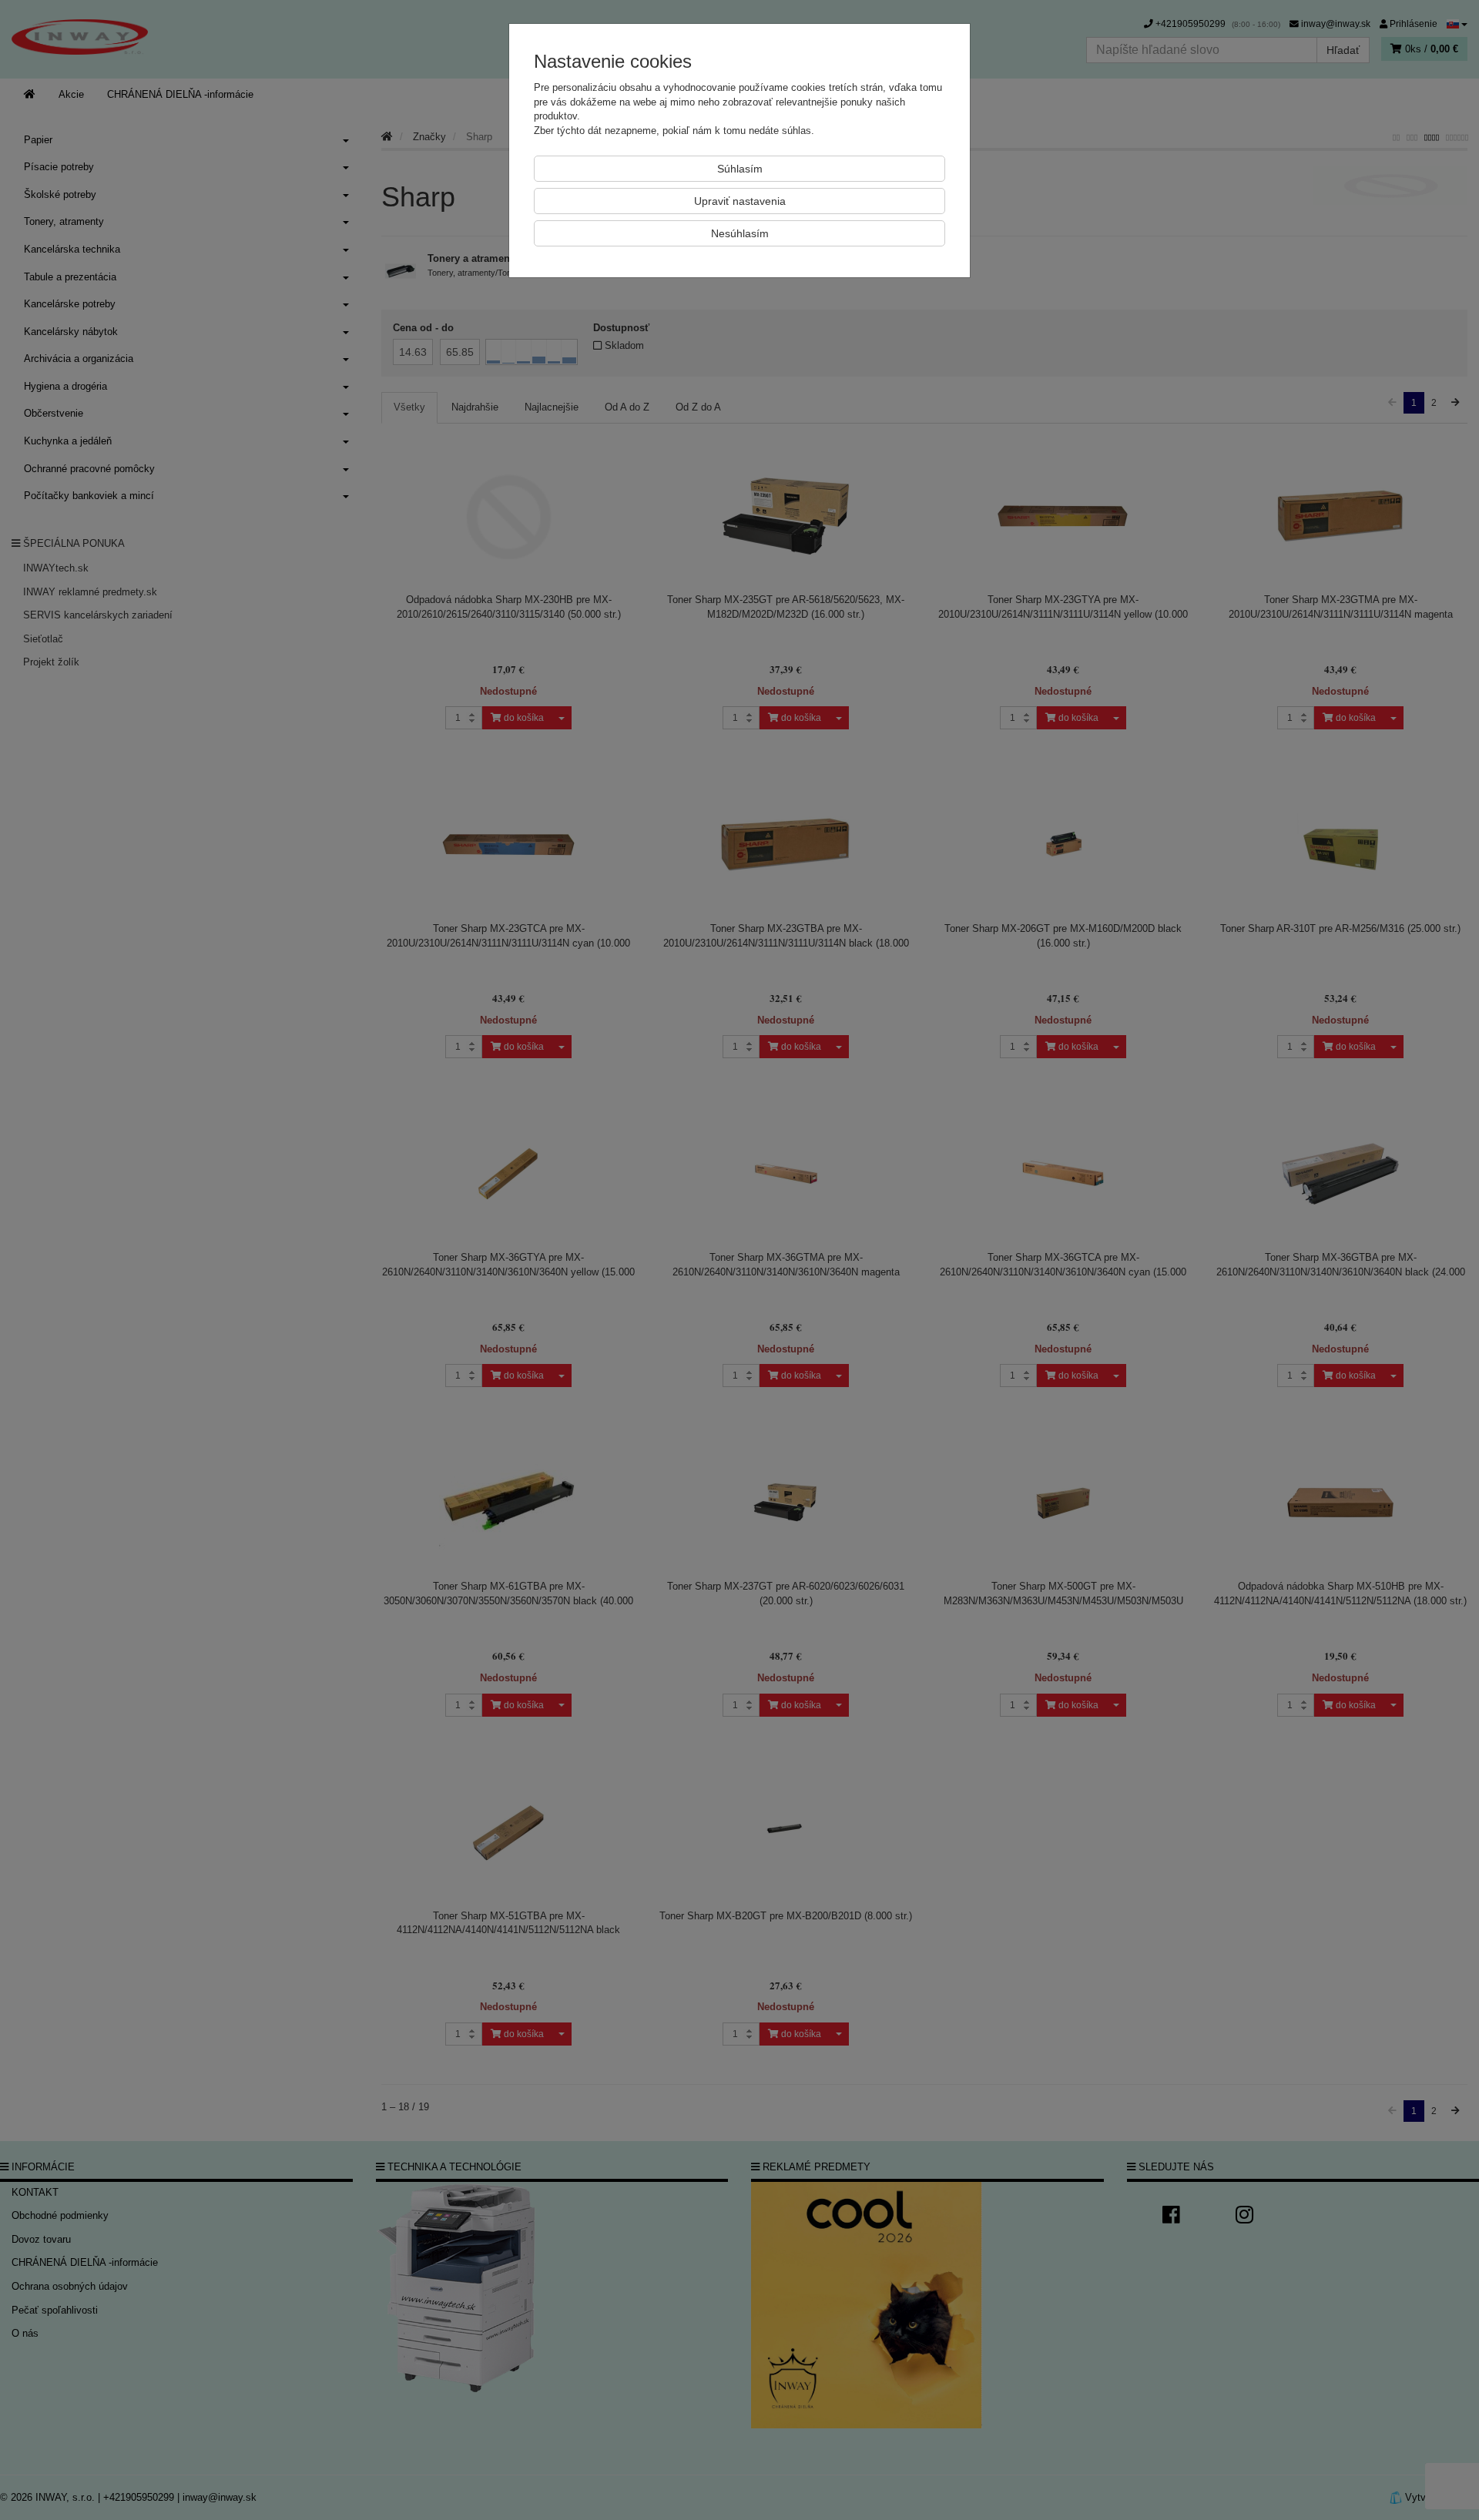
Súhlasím (740, 169)
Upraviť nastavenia (740, 201)
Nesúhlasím (740, 233)
